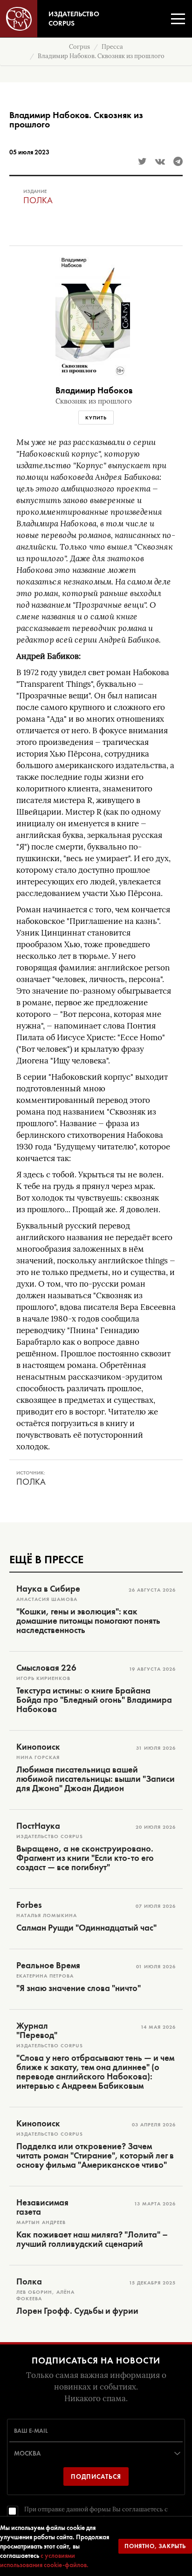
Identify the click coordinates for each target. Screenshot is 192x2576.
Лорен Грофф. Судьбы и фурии (77, 2311)
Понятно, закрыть (155, 2546)
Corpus (79, 47)
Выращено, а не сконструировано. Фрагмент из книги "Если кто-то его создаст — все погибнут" (85, 1858)
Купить (96, 418)
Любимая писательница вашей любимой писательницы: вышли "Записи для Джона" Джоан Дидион (96, 1779)
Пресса (112, 47)
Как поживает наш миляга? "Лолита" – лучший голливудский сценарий (92, 2239)
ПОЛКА (38, 200)
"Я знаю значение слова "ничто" (79, 1988)
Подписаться (96, 2476)
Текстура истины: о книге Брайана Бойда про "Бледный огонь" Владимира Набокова (94, 1700)
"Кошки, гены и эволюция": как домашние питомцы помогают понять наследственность (88, 1621)
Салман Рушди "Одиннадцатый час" (86, 1928)
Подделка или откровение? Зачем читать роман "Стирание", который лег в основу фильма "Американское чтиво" (95, 2156)
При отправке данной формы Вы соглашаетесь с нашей (96, 2514)
